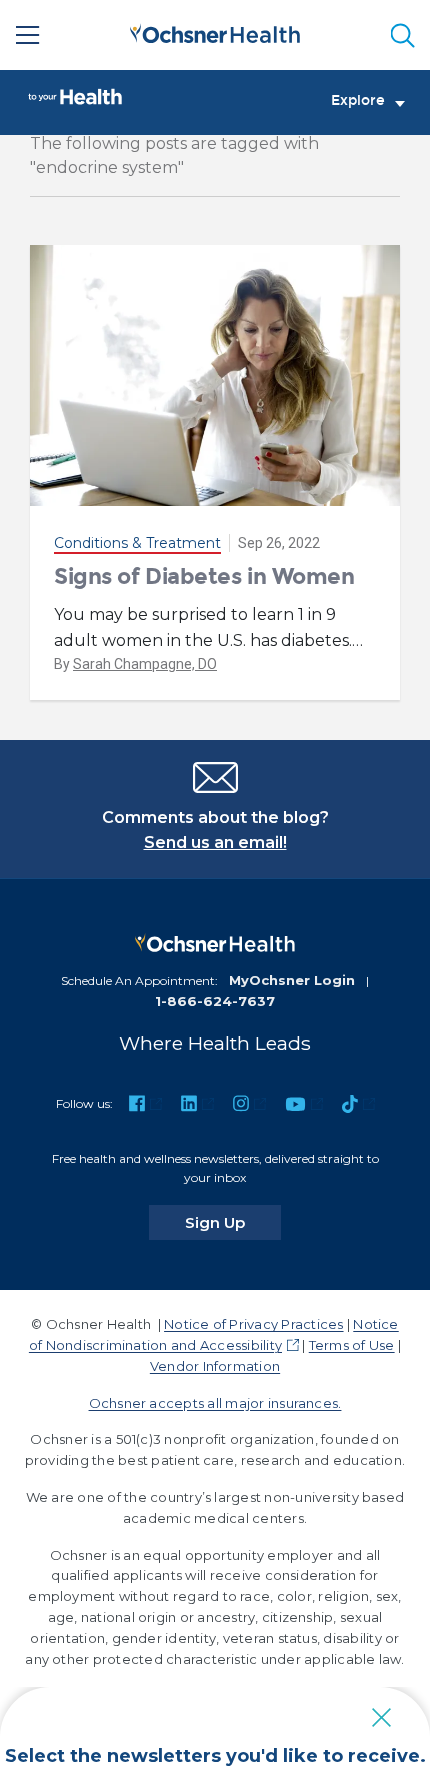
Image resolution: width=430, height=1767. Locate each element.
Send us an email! (215, 842)
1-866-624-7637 (215, 1001)
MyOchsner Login (292, 980)
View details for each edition (215, 1730)
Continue (215, 1662)
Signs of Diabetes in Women (204, 576)
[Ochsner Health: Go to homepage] (215, 31)
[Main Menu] (28, 35)
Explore (358, 101)
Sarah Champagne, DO (145, 664)
